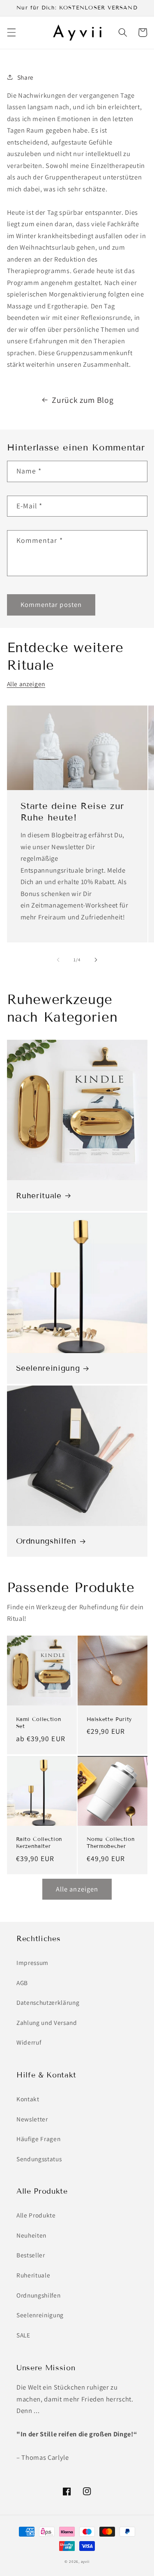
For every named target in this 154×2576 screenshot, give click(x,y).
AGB (22, 1983)
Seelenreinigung (48, 1368)
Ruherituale (39, 1196)
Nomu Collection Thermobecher (111, 1843)
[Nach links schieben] (58, 960)
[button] (11, 32)
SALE (23, 2335)
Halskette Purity (110, 1719)
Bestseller (31, 2255)
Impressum (32, 1962)
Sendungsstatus (39, 2159)
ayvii (85, 2562)
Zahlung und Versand (47, 2022)
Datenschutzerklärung (48, 2002)
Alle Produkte (36, 2215)
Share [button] (25, 77)
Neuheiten (31, 2235)
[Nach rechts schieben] (96, 960)
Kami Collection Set (39, 1723)
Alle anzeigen (26, 684)
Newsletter (32, 2119)
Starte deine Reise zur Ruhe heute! (72, 812)
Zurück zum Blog (83, 400)
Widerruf (29, 2042)
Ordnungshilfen (46, 1541)
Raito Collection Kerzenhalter (39, 1843)
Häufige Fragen (38, 2139)
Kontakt (28, 2099)
